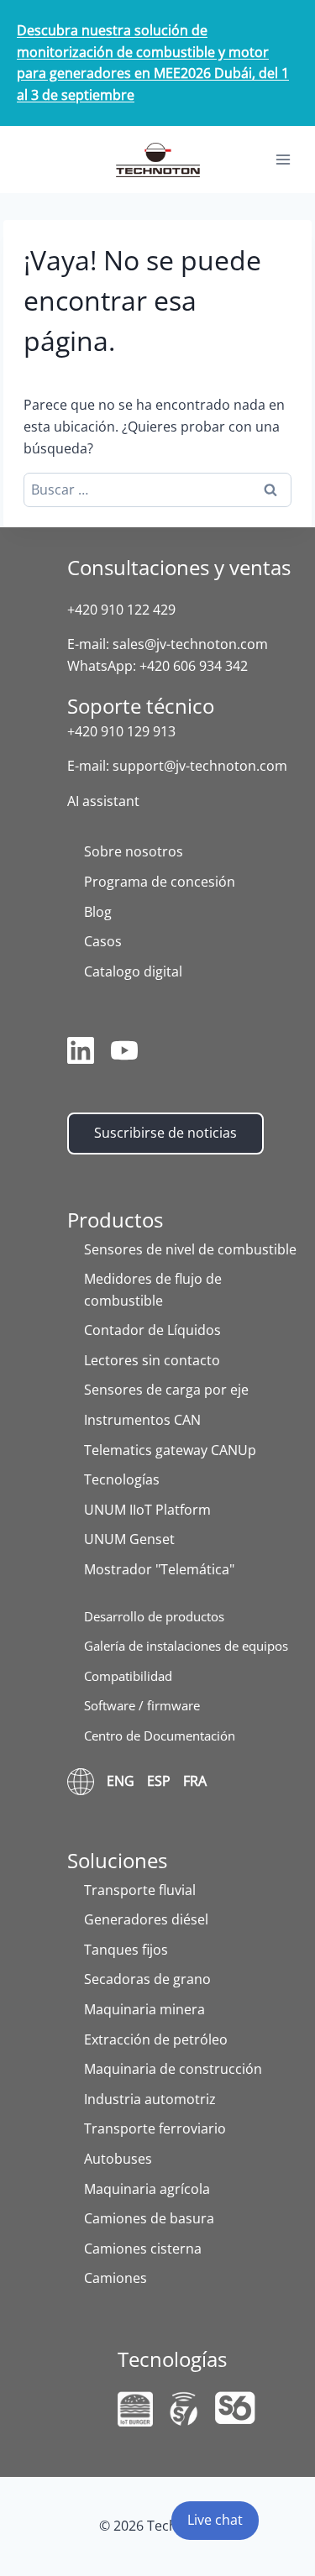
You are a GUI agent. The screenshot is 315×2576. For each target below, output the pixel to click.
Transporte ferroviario (155, 2128)
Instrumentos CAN (142, 1420)
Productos (115, 1220)
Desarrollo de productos (154, 1616)
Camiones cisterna (143, 2249)
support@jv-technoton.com (200, 766)
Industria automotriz (150, 2099)
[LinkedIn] (81, 1054)
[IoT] (135, 2409)
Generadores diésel (146, 1919)
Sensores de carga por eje (166, 1390)
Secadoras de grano (147, 1979)
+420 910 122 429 (121, 610)
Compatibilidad (128, 1676)
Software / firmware (142, 1705)
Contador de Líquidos (152, 1330)
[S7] (184, 2409)
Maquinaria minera (144, 2009)
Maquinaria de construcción (173, 2069)
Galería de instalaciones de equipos (186, 1646)
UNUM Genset (129, 1539)
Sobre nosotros (134, 851)
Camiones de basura (149, 2218)
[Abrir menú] (283, 160)
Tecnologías (122, 1479)
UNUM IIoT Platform (147, 1510)
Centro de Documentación (160, 1736)
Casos (103, 941)
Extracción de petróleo (156, 2039)
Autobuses (118, 2159)
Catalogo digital (133, 971)
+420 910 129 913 (121, 731)
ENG (121, 1781)
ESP (159, 1781)
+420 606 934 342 (194, 666)
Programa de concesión (160, 882)
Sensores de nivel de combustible (190, 1249)
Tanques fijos (126, 1950)
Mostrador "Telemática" (159, 1569)
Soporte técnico (141, 706)
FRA (195, 1781)
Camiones (115, 2278)
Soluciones (117, 1860)
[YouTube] (124, 1054)
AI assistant (103, 801)
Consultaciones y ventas (179, 567)
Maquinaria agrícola (147, 2189)
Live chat (215, 2520)
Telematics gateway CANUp (170, 1450)
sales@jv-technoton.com (190, 644)
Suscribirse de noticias (165, 1133)
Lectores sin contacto (152, 1360)
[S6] (235, 2408)
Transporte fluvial (140, 1890)
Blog (98, 912)
